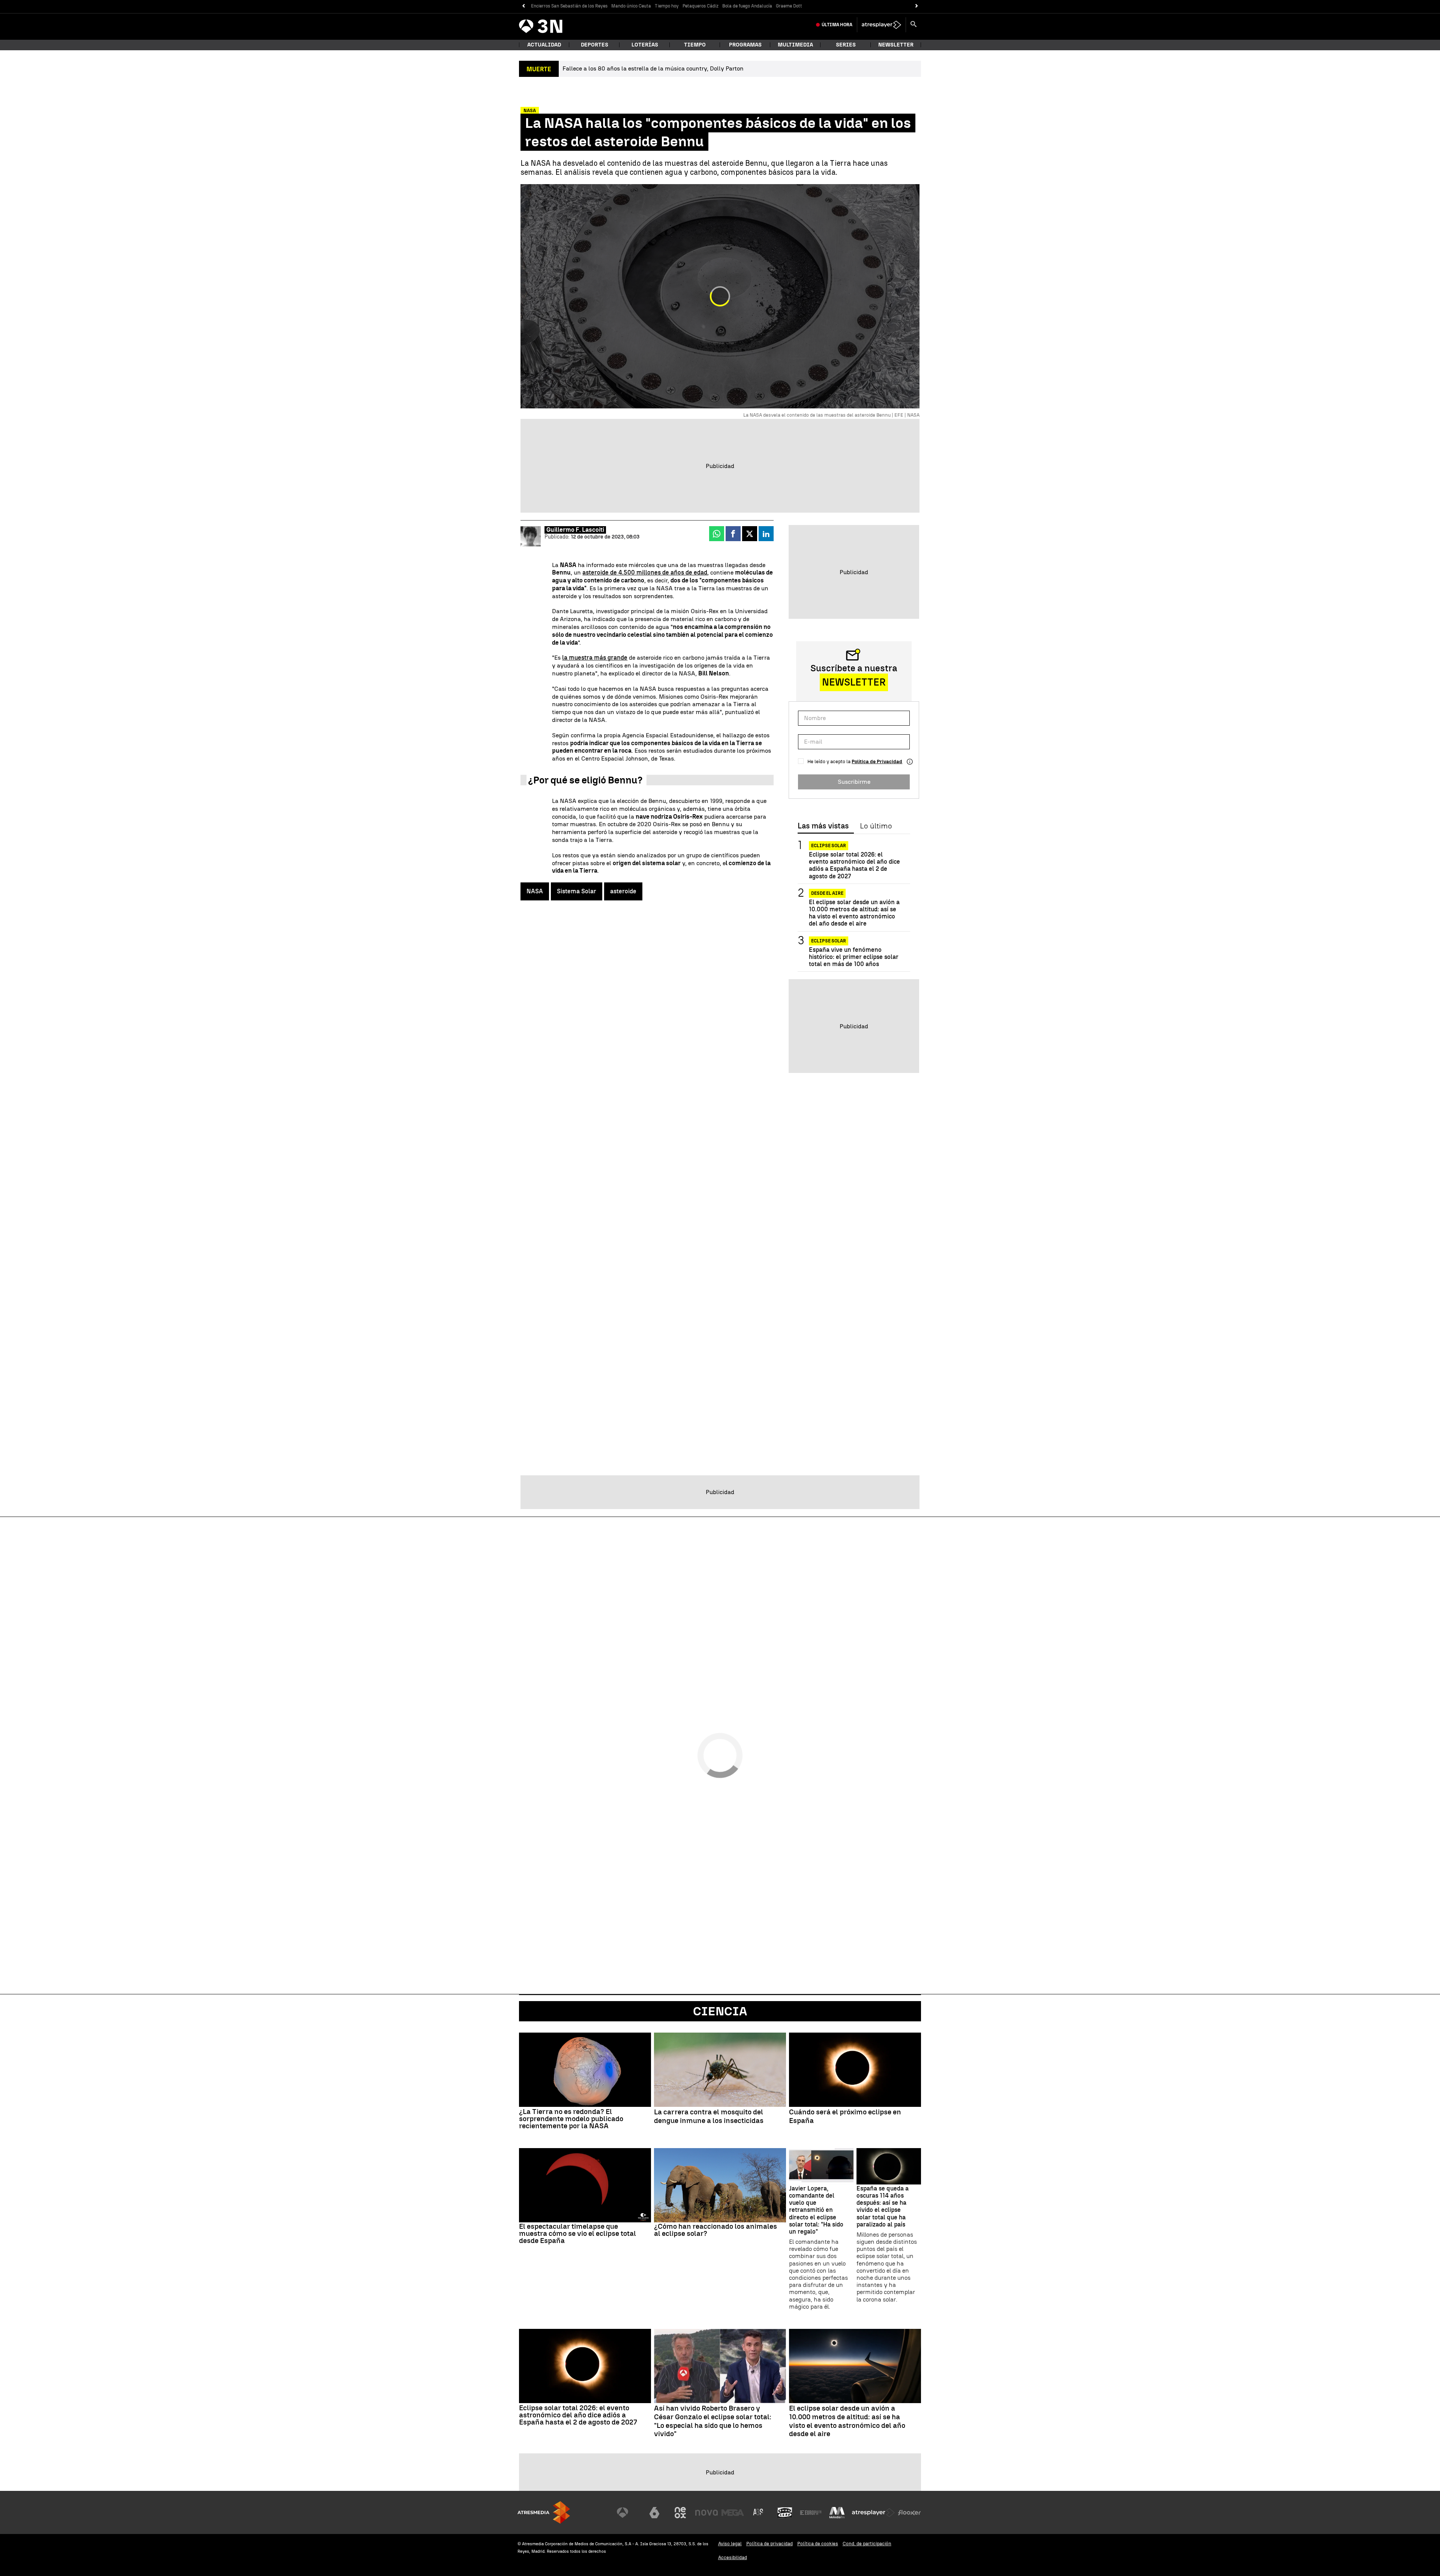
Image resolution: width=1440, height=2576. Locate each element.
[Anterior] (523, 6)
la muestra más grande (595, 658)
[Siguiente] (917, 6)
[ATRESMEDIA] (544, 2512)
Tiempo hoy (667, 6)
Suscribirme (854, 782)
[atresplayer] (881, 25)
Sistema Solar (577, 891)
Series (846, 45)
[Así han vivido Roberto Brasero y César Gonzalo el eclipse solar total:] (720, 2366)
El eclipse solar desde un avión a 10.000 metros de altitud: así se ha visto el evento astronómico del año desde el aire (854, 913)
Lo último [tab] (876, 826)
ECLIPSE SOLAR (829, 941)
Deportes (595, 45)
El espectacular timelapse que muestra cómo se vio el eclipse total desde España (577, 2233)
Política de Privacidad (877, 761)
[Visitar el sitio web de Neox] (680, 2513)
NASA (535, 891)
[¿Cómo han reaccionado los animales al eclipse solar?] (720, 2185)
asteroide (623, 891)
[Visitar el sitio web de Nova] (706, 2513)
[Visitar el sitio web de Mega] (733, 2513)
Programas (745, 45)
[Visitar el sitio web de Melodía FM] (837, 2513)
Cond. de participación (867, 2544)
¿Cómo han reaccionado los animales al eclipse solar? (715, 2230)
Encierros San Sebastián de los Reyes (569, 6)
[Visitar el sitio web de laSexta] (654, 2513)
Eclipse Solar (829, 846)
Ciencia (720, 2011)
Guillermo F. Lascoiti (575, 530)
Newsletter (896, 45)
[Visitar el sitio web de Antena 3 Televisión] (628, 2513)
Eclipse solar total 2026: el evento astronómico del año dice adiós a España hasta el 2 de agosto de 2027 (854, 865)
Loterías (645, 45)
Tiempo (695, 45)
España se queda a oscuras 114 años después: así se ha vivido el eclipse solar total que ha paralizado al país (883, 2206)
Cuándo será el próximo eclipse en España (845, 2116)
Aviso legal (730, 2544)
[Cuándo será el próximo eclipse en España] (855, 2070)
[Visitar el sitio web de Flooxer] (909, 2513)
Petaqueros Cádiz (700, 6)
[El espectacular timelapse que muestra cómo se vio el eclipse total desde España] (585, 2185)
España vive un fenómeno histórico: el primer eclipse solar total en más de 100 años (854, 957)
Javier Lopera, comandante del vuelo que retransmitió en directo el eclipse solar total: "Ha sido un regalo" (816, 2210)
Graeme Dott (789, 6)
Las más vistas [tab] (823, 826)
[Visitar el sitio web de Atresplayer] (873, 2513)
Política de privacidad (769, 2544)
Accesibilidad (733, 2557)
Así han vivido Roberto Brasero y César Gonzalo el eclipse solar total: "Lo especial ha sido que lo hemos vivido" (713, 2421)
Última (837, 25)
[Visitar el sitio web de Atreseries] (759, 2513)
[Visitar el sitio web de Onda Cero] (785, 2513)
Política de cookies (818, 2544)
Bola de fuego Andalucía (747, 6)
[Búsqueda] (913, 25)
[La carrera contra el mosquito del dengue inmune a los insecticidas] (720, 2070)
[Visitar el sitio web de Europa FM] (811, 2513)
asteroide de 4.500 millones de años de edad (645, 572)
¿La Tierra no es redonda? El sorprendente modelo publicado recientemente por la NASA (571, 2119)
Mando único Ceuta (631, 6)
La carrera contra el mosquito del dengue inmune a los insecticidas (709, 2116)
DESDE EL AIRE (827, 893)
